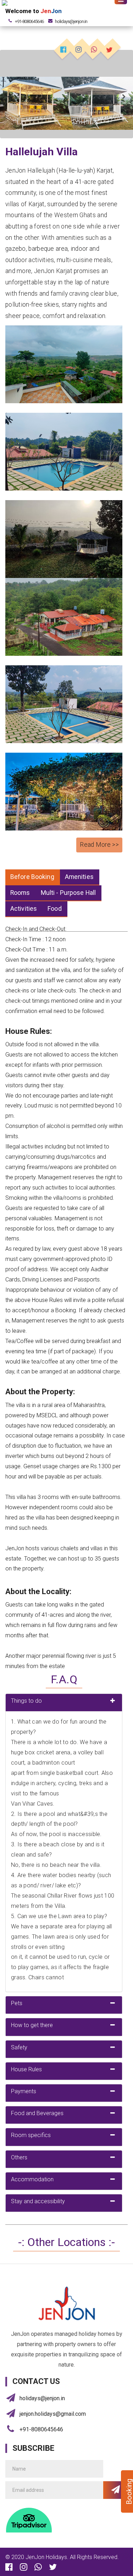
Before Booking (32, 877)
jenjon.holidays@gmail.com (53, 2414)
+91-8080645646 (29, 21)
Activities (24, 909)
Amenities (79, 877)
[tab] (64, 1703)
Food (54, 909)
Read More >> (99, 845)
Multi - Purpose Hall (68, 893)
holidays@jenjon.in (42, 2398)
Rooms (20, 893)
